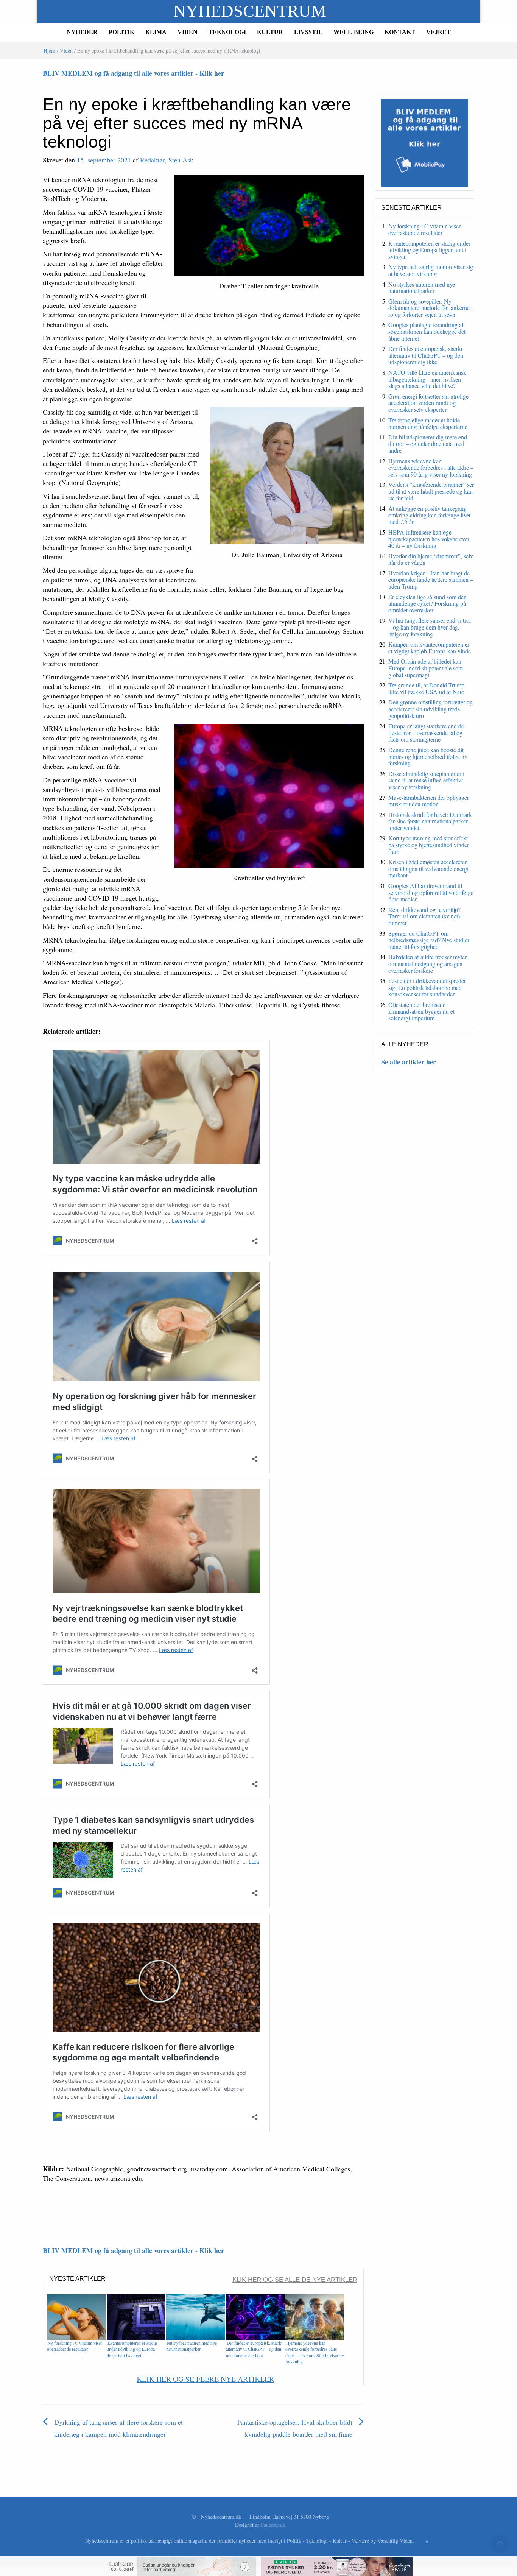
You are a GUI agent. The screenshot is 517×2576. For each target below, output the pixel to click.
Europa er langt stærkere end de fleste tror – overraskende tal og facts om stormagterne (426, 732)
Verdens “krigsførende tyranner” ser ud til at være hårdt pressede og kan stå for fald (431, 491)
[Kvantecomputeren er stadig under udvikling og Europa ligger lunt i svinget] (136, 2317)
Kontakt (400, 32)
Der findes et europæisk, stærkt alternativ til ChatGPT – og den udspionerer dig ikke (254, 2349)
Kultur (270, 32)
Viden (188, 32)
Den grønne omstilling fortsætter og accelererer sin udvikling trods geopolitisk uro (431, 709)
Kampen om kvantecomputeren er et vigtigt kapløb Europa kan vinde (430, 648)
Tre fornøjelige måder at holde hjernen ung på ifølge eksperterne (428, 423)
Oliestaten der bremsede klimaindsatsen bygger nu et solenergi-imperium (421, 1011)
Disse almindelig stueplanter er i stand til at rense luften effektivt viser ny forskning (426, 780)
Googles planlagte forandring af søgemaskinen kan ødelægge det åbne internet (427, 331)
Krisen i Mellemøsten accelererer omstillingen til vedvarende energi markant (428, 868)
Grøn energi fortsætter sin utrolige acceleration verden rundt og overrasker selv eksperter (428, 403)
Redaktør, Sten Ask (167, 160)
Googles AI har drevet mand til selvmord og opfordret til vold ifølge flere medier (431, 892)
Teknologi (227, 32)
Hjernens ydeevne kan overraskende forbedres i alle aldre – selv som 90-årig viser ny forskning (315, 2352)
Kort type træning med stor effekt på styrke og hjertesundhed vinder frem (429, 845)
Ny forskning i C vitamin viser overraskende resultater (75, 2346)
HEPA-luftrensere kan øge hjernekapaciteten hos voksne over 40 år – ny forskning (429, 539)
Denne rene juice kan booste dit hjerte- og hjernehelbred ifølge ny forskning (428, 756)
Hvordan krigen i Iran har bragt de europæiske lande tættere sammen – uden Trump (431, 580)
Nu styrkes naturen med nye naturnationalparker (192, 2346)
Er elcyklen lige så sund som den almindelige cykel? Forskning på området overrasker (427, 603)
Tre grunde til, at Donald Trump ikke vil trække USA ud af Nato (426, 688)
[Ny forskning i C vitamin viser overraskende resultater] (76, 2317)
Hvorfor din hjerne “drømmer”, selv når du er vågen (431, 559)
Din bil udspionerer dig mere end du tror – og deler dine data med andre (428, 444)
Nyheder (82, 32)
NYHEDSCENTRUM (250, 11)
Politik (121, 32)
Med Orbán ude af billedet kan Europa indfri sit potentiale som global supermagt (426, 668)
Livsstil (308, 32)
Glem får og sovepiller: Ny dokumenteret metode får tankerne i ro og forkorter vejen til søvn (431, 308)
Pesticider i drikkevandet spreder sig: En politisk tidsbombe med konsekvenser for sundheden (427, 987)
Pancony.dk (273, 2525)
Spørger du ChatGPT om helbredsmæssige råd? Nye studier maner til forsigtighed (429, 940)
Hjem (49, 51)
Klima (156, 32)
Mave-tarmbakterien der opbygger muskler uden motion (429, 801)
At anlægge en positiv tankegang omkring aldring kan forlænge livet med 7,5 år (429, 515)
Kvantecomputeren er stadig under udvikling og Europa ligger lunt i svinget (132, 2349)
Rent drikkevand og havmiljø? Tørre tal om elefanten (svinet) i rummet (426, 916)
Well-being (353, 32)
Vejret (438, 32)
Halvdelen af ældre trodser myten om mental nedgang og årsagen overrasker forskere (428, 963)
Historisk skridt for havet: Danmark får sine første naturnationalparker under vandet (430, 821)
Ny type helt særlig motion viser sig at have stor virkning (431, 270)
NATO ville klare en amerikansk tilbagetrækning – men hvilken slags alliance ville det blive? (427, 379)
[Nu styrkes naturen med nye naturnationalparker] (196, 2317)
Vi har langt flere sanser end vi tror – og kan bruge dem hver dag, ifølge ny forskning (430, 627)
